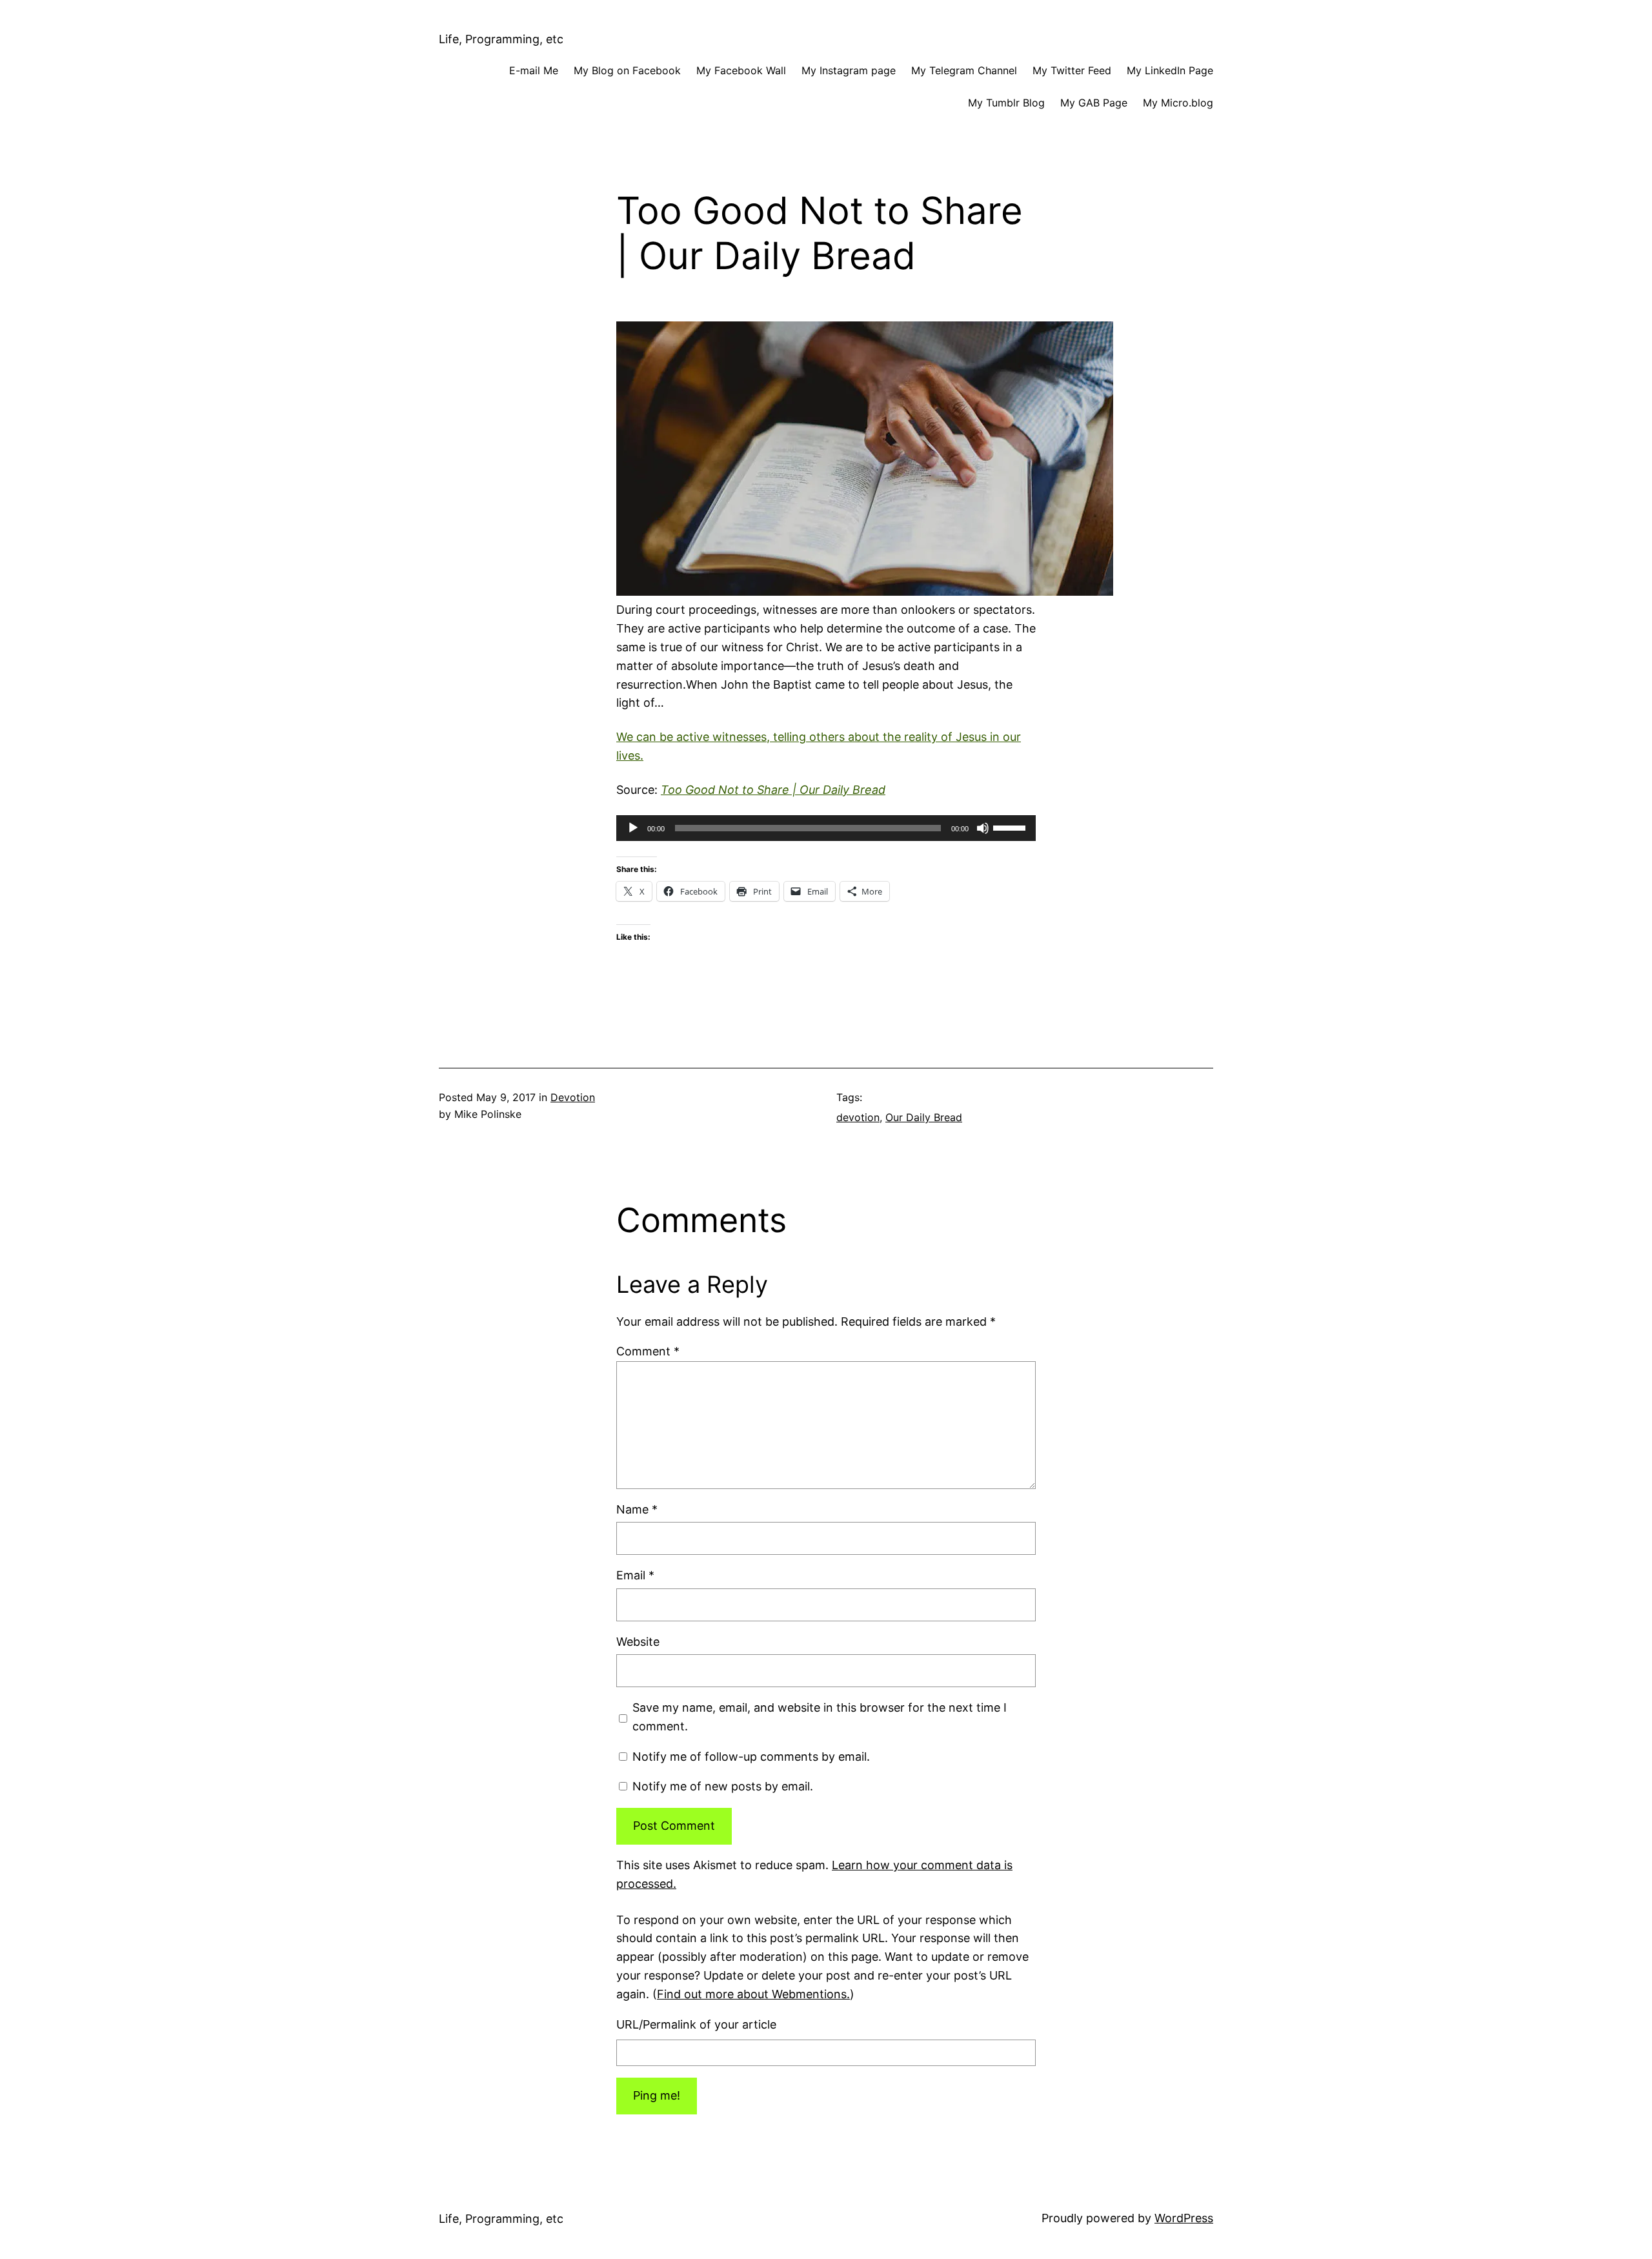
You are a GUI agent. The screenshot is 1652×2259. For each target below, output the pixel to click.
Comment (648, 1351)
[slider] (1011, 827)
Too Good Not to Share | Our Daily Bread (773, 790)
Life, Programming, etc (501, 39)
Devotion (573, 1097)
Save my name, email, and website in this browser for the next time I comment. (820, 1717)
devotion (858, 1117)
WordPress (1184, 2218)
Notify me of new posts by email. (723, 1786)
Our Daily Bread (924, 1117)
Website (638, 1642)
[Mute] (983, 828)
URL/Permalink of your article (696, 2024)
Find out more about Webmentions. (753, 1994)
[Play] (633, 828)
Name (637, 1509)
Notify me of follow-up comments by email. (751, 1757)
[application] (826, 828)
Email (635, 1575)
